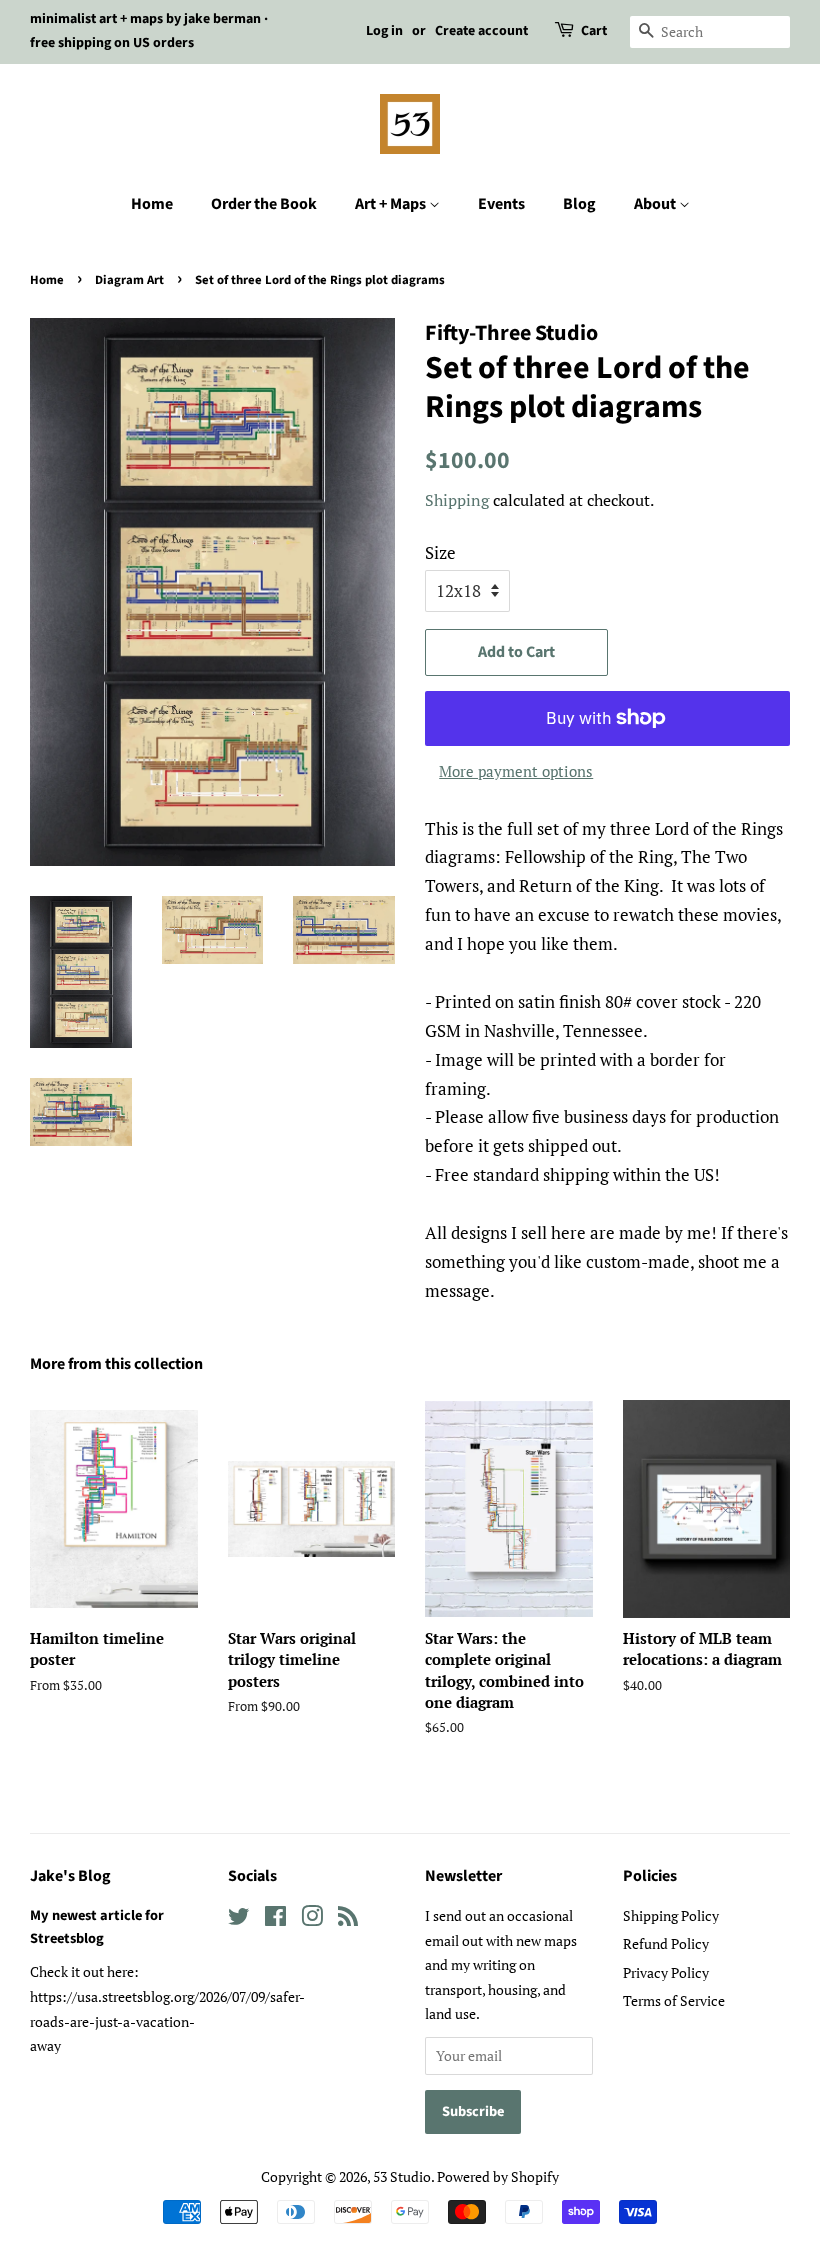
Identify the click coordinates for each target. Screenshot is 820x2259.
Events (501, 204)
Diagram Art (129, 280)
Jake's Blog (70, 1876)
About (656, 204)
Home (152, 204)
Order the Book (264, 204)
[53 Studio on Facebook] (275, 1919)
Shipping (457, 500)
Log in (384, 31)
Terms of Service (674, 2000)
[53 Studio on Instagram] (312, 1919)
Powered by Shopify (498, 2176)
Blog (579, 204)
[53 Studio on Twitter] (239, 1919)
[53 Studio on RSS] (348, 1919)
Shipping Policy (671, 1915)
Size (440, 552)
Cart (594, 31)
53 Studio (402, 2176)
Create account (481, 31)
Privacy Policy (666, 1972)
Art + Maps (392, 204)
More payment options (516, 771)
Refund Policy (666, 1943)
